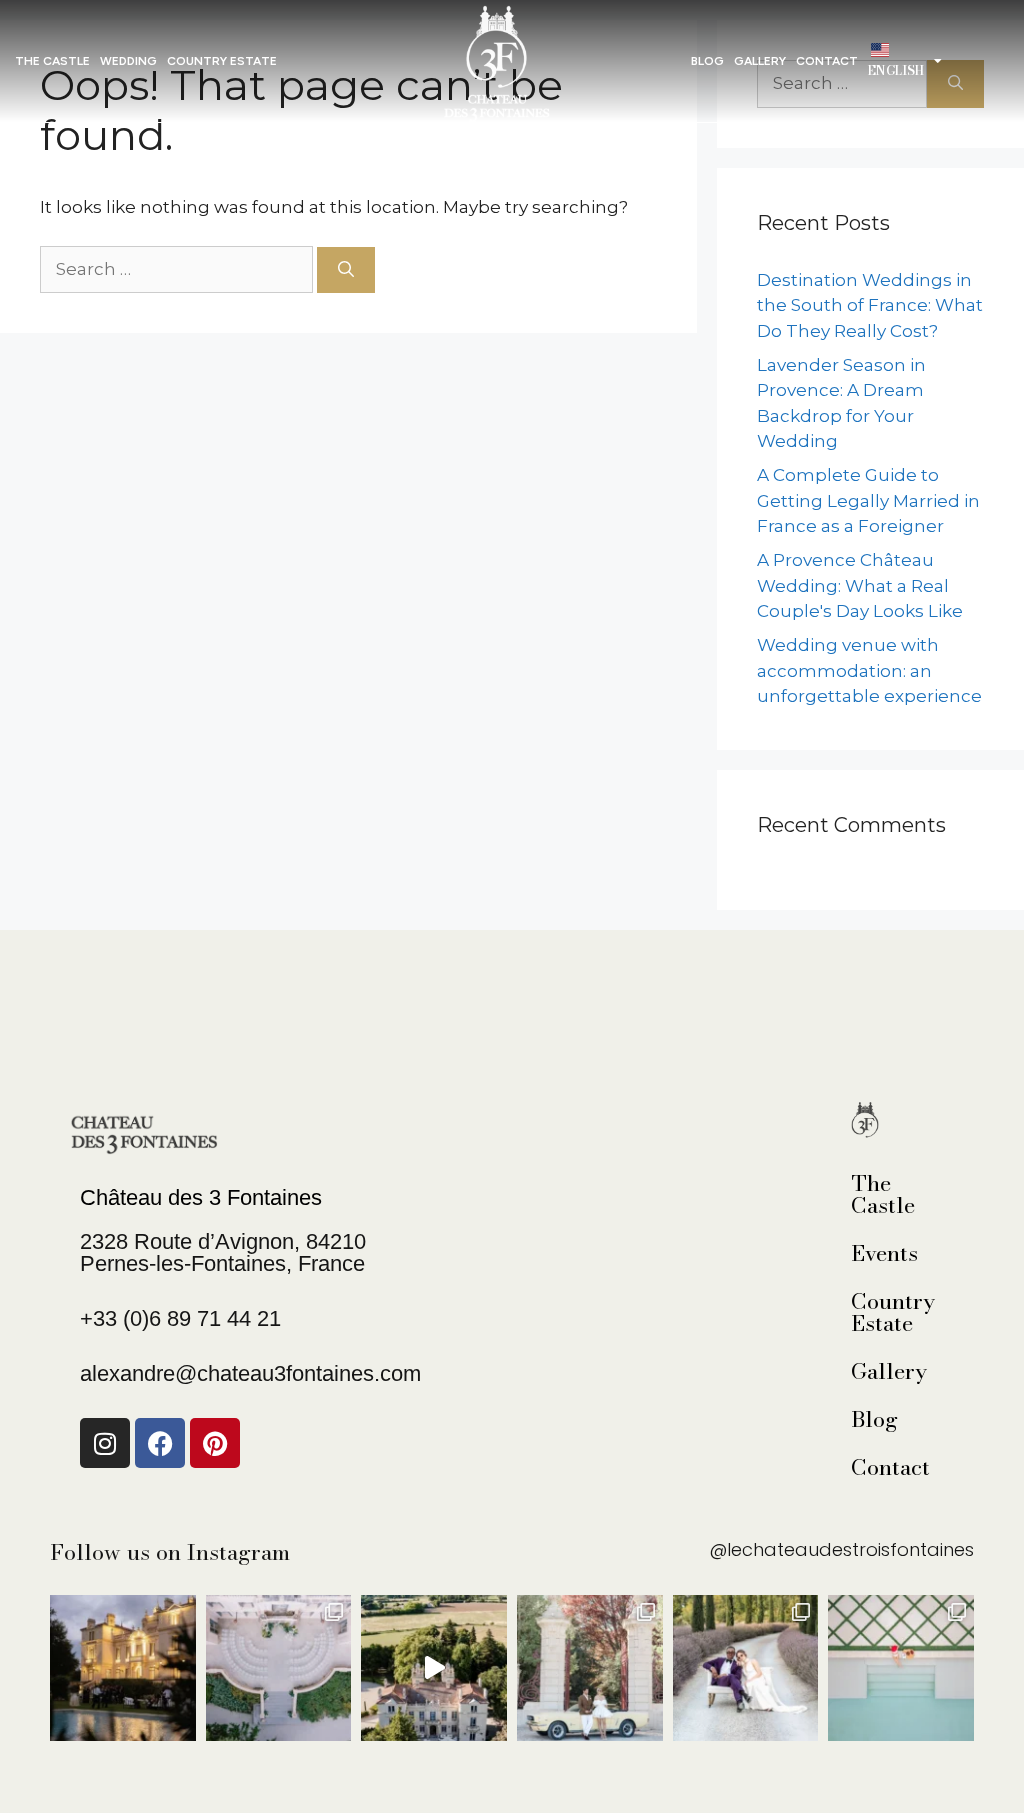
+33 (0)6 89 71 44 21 (180, 1318)
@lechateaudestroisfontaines (841, 1549)
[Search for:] (178, 269)
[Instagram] (105, 1443)
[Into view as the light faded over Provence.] (123, 1668)
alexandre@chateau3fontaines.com (250, 1373)
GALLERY (760, 61)
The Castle (52, 61)
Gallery (879, 1371)
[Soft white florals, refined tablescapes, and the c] (279, 1668)
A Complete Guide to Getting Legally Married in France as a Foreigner (868, 500)
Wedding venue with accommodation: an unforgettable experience (869, 670)
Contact (879, 1467)
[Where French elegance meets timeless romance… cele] (590, 1668)
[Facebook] (160, 1443)
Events (879, 1253)
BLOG (707, 61)
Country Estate (222, 61)
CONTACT (827, 61)
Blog (874, 1419)
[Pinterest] (215, 1443)
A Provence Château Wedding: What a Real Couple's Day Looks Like (860, 585)
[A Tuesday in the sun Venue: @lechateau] (901, 1668)
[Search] (346, 270)
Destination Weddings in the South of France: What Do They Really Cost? (870, 305)
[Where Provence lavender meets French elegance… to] (746, 1668)
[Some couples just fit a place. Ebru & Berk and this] (434, 1668)
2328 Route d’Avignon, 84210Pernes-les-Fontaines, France (223, 1252)
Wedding (128, 61)
